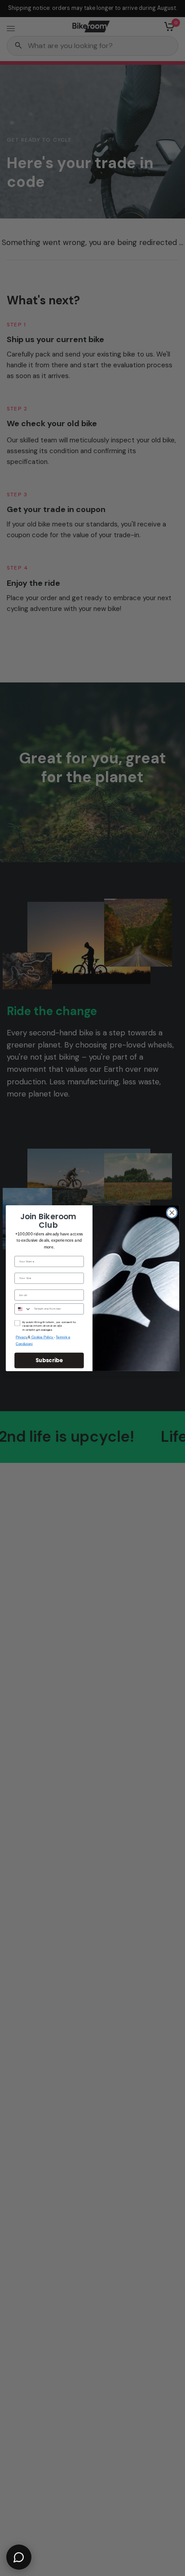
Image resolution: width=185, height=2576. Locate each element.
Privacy (22, 1337)
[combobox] (23, 1309)
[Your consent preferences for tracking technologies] (176, 1932)
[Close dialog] (172, 1213)
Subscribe (49, 1360)
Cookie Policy (43, 1337)
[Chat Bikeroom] (19, 2557)
